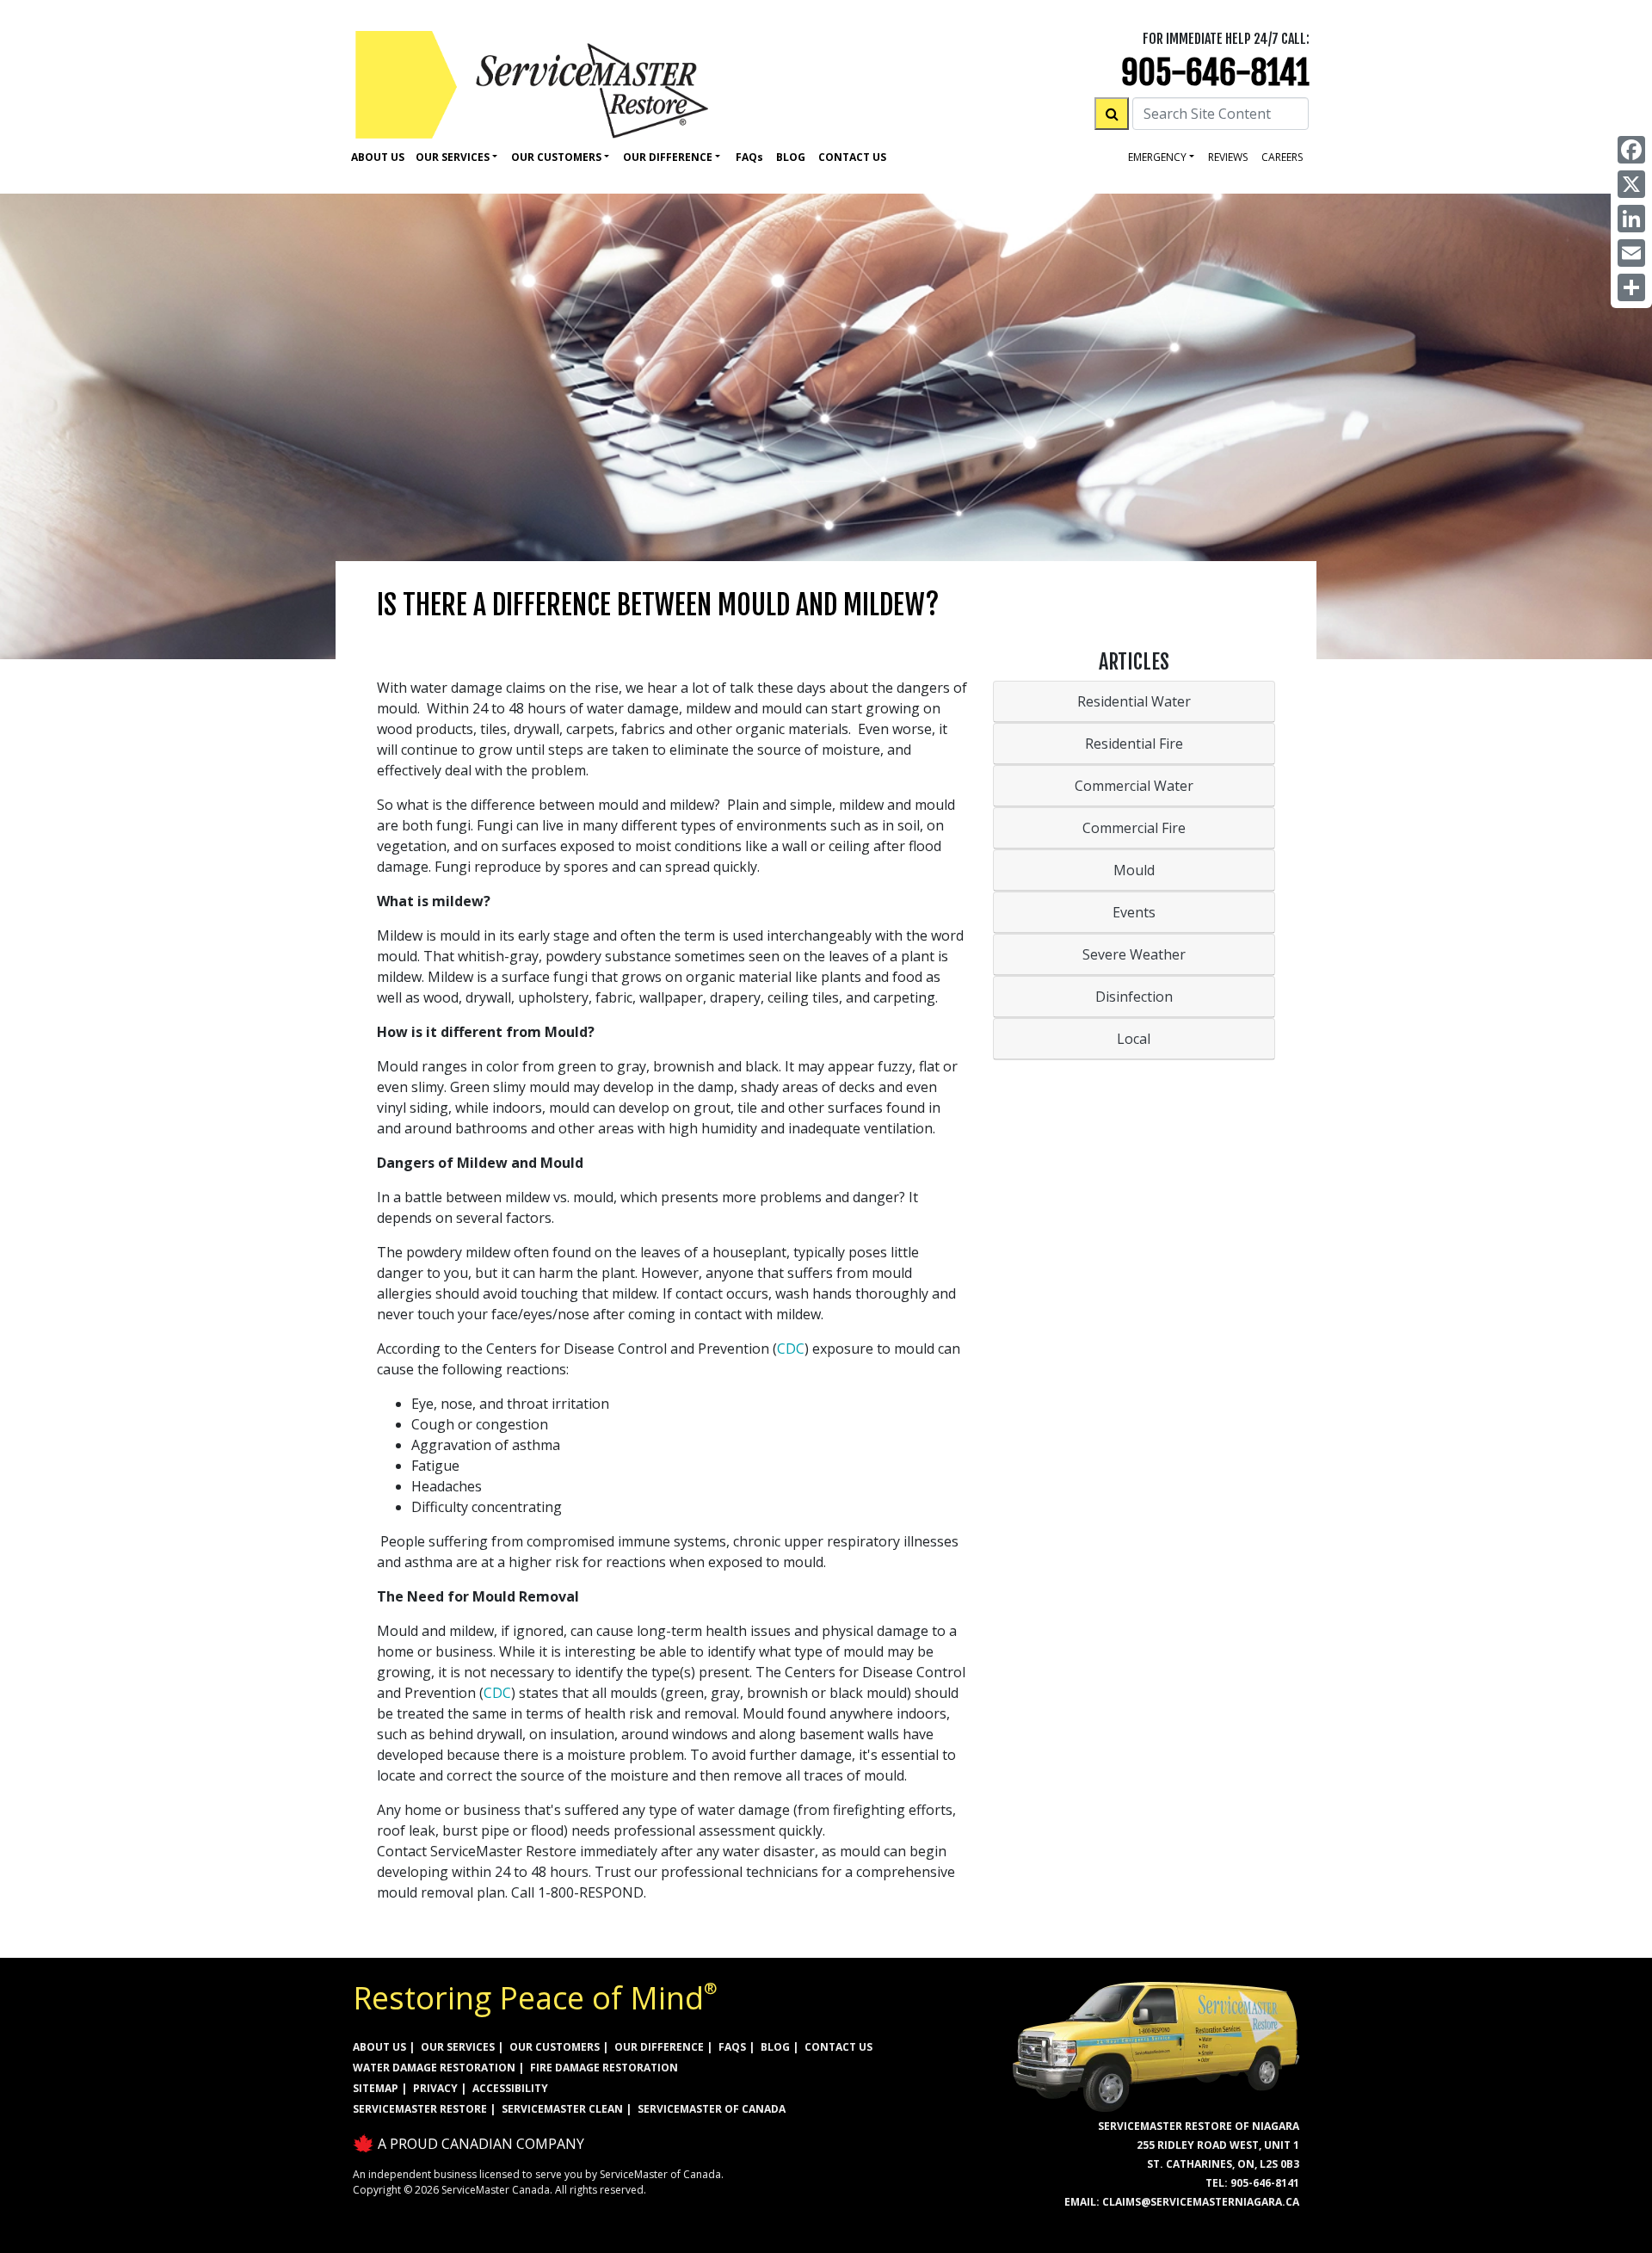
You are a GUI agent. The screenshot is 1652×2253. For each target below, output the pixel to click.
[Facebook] (1631, 150)
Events (1134, 912)
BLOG (775, 2047)
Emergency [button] (1157, 157)
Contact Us (852, 157)
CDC (791, 1349)
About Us (378, 157)
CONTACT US (838, 2047)
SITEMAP (376, 2088)
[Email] (1631, 253)
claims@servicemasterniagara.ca (1201, 2202)
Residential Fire (1134, 744)
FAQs (732, 2047)
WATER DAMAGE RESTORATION (434, 2068)
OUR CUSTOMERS (555, 2047)
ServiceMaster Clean (562, 2109)
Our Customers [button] (556, 157)
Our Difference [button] (668, 157)
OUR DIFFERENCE (659, 2047)
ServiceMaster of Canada (712, 2109)
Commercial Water (1134, 786)
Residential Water (1134, 701)
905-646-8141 (1215, 73)
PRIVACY (435, 2088)
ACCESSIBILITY (510, 2088)
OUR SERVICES (458, 2047)
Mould (1134, 870)
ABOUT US (379, 2047)
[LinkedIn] (1631, 219)
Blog (791, 157)
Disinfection (1134, 997)
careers (1282, 157)
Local (1134, 1039)
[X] (1631, 184)
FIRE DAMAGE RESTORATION (604, 2068)
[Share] (1631, 287)
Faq (749, 157)
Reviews (1228, 157)
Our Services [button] (453, 157)
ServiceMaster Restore (420, 2109)
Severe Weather (1134, 954)
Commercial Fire (1134, 828)
